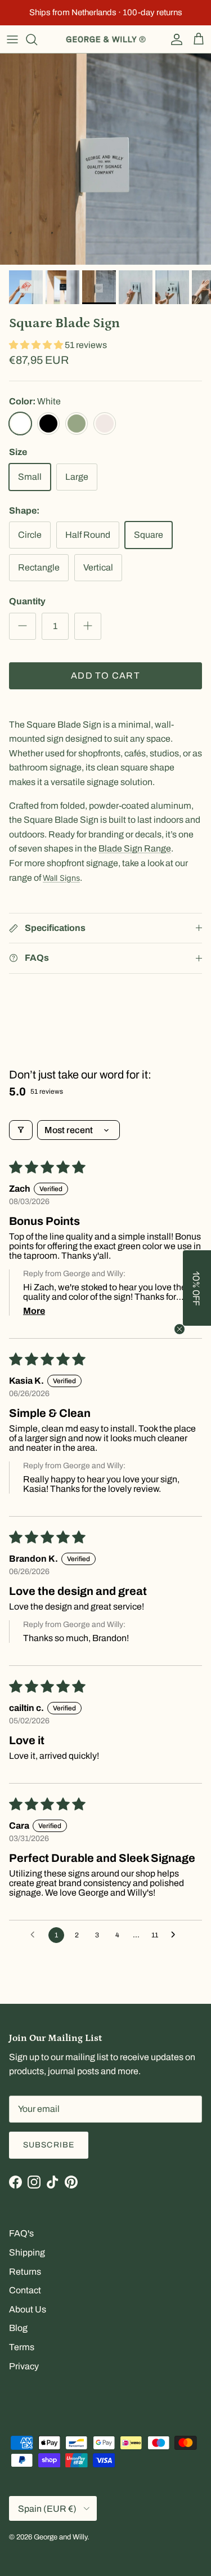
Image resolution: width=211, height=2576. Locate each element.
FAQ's (21, 2233)
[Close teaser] (179, 1329)
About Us (28, 2309)
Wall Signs (61, 878)
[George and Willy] (106, 39)
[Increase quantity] (88, 626)
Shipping (27, 2252)
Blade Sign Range (135, 848)
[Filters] (21, 1130)
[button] (37, 345)
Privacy (24, 2366)
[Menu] (12, 39)
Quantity (27, 601)
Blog (18, 2328)
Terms (22, 2347)
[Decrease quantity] (23, 626)
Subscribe (49, 2145)
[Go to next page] (176, 1935)
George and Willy (60, 2537)
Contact (25, 2290)
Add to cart (105, 676)
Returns (25, 2272)
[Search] (37, 39)
